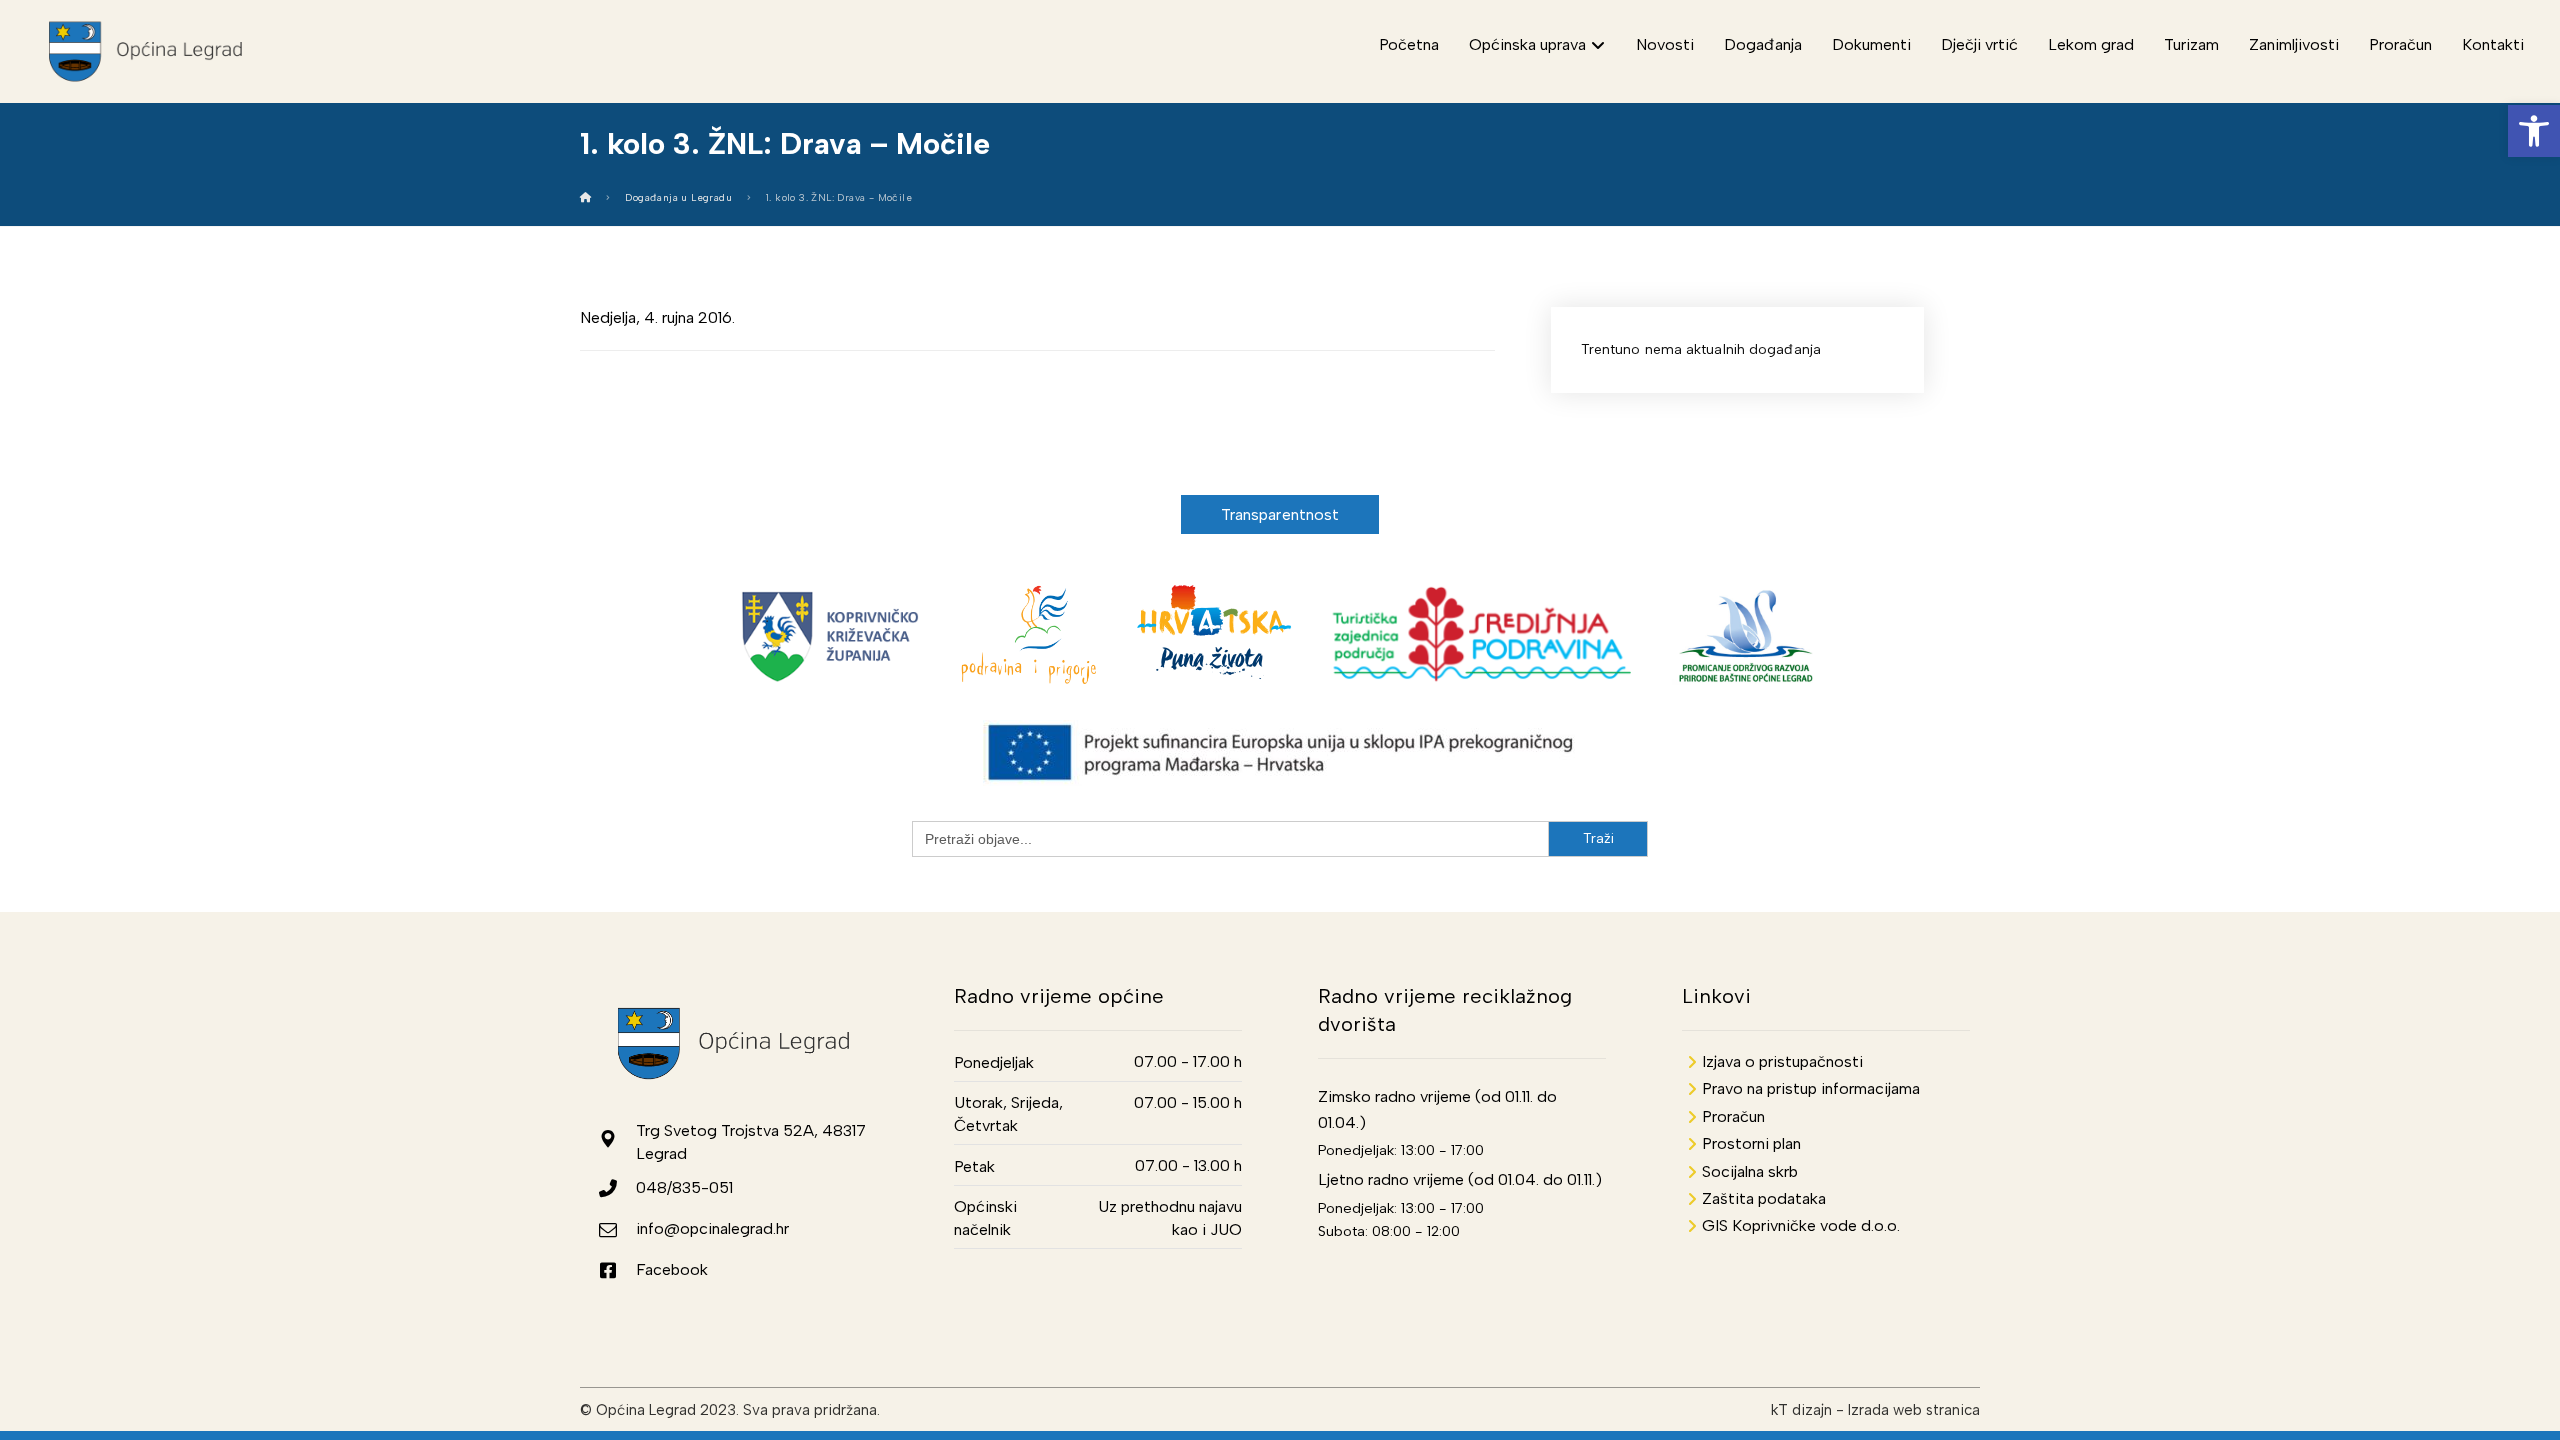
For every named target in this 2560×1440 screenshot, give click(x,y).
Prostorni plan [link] (1751, 1143)
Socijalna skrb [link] (1750, 1171)
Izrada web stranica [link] (1914, 1410)
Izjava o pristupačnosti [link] (1782, 1061)
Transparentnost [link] (1280, 514)
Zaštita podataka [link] (1764, 1198)
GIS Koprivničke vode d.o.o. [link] (1801, 1225)
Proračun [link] (1733, 1116)
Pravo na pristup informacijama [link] (1811, 1088)
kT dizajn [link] (1801, 1410)
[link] (2534, 131)
